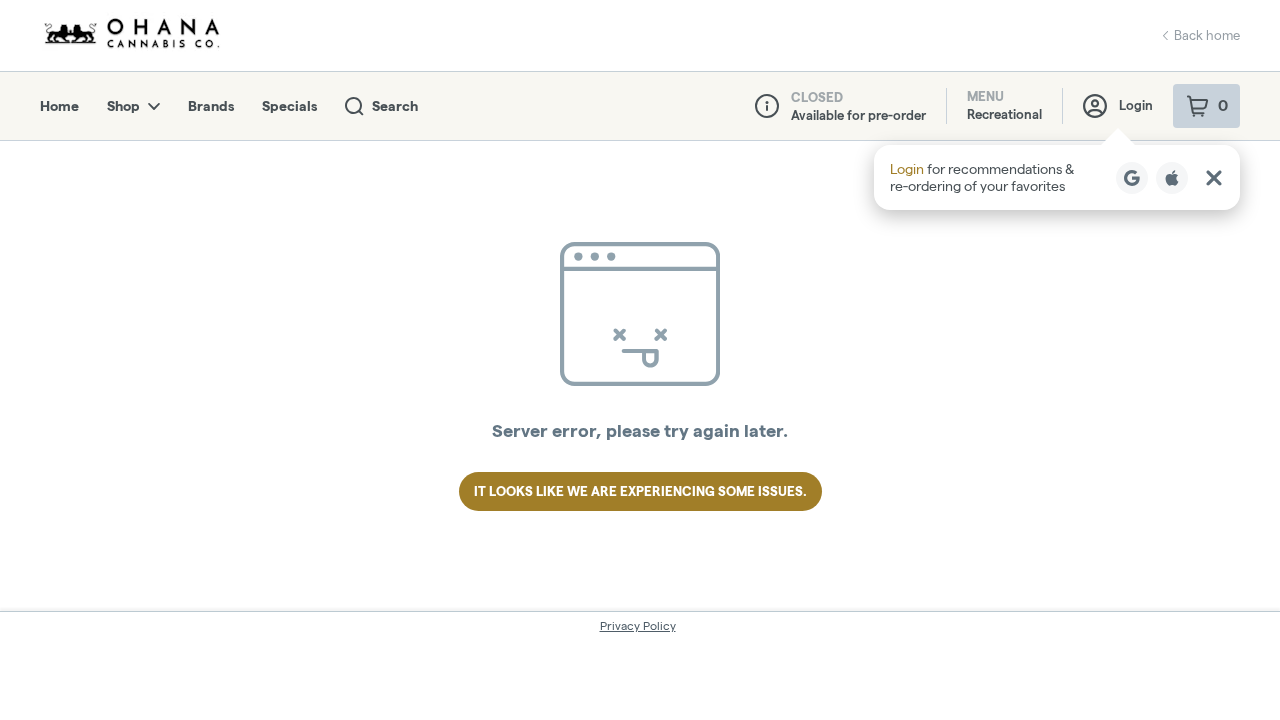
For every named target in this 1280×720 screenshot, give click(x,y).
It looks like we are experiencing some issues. (640, 491)
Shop (123, 106)
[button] (1057, 177)
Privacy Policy (638, 625)
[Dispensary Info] (767, 106)
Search (395, 106)
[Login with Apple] (1172, 178)
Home (59, 106)
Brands (211, 106)
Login (1136, 105)
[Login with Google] (1132, 178)
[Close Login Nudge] (1214, 178)
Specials (289, 106)
